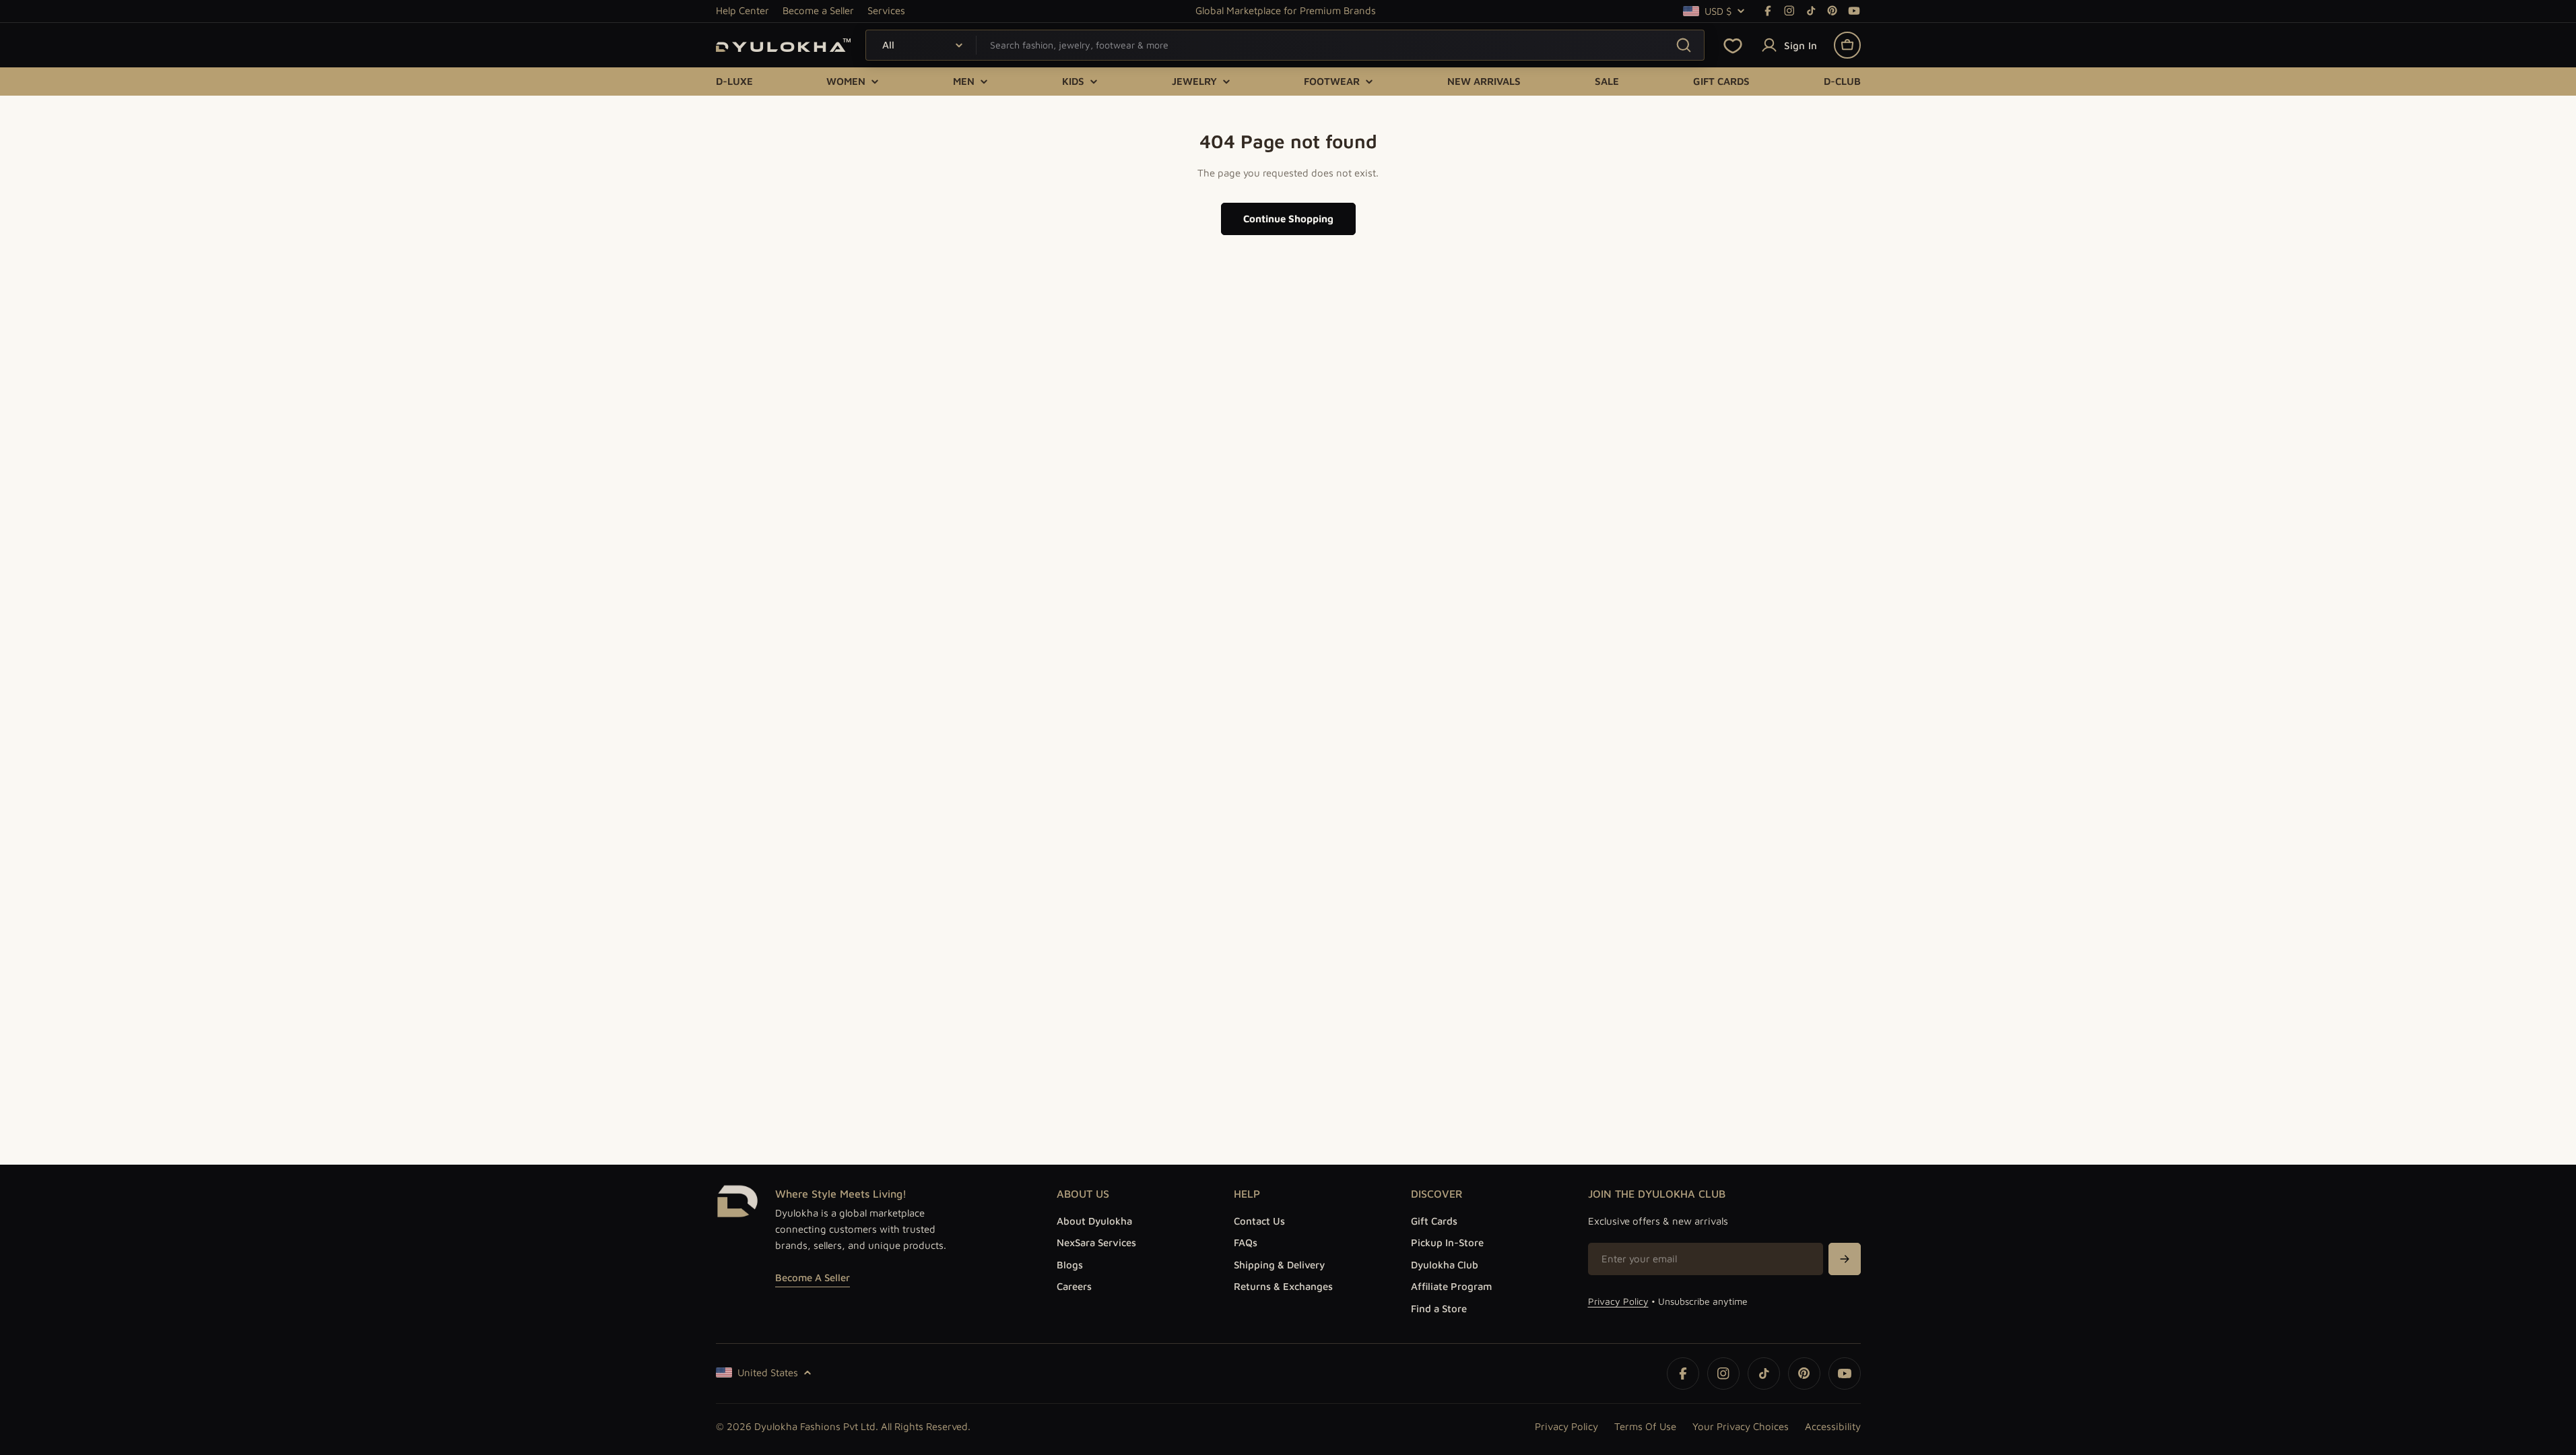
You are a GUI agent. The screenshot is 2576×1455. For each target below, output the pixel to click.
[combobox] (1285, 45)
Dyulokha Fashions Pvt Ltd (815, 1426)
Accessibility (1833, 1426)
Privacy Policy (1618, 1301)
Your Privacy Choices (1741, 1426)
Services (886, 10)
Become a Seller (818, 10)
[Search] (1683, 45)
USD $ (1718, 11)
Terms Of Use (1645, 1426)
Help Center (742, 10)
